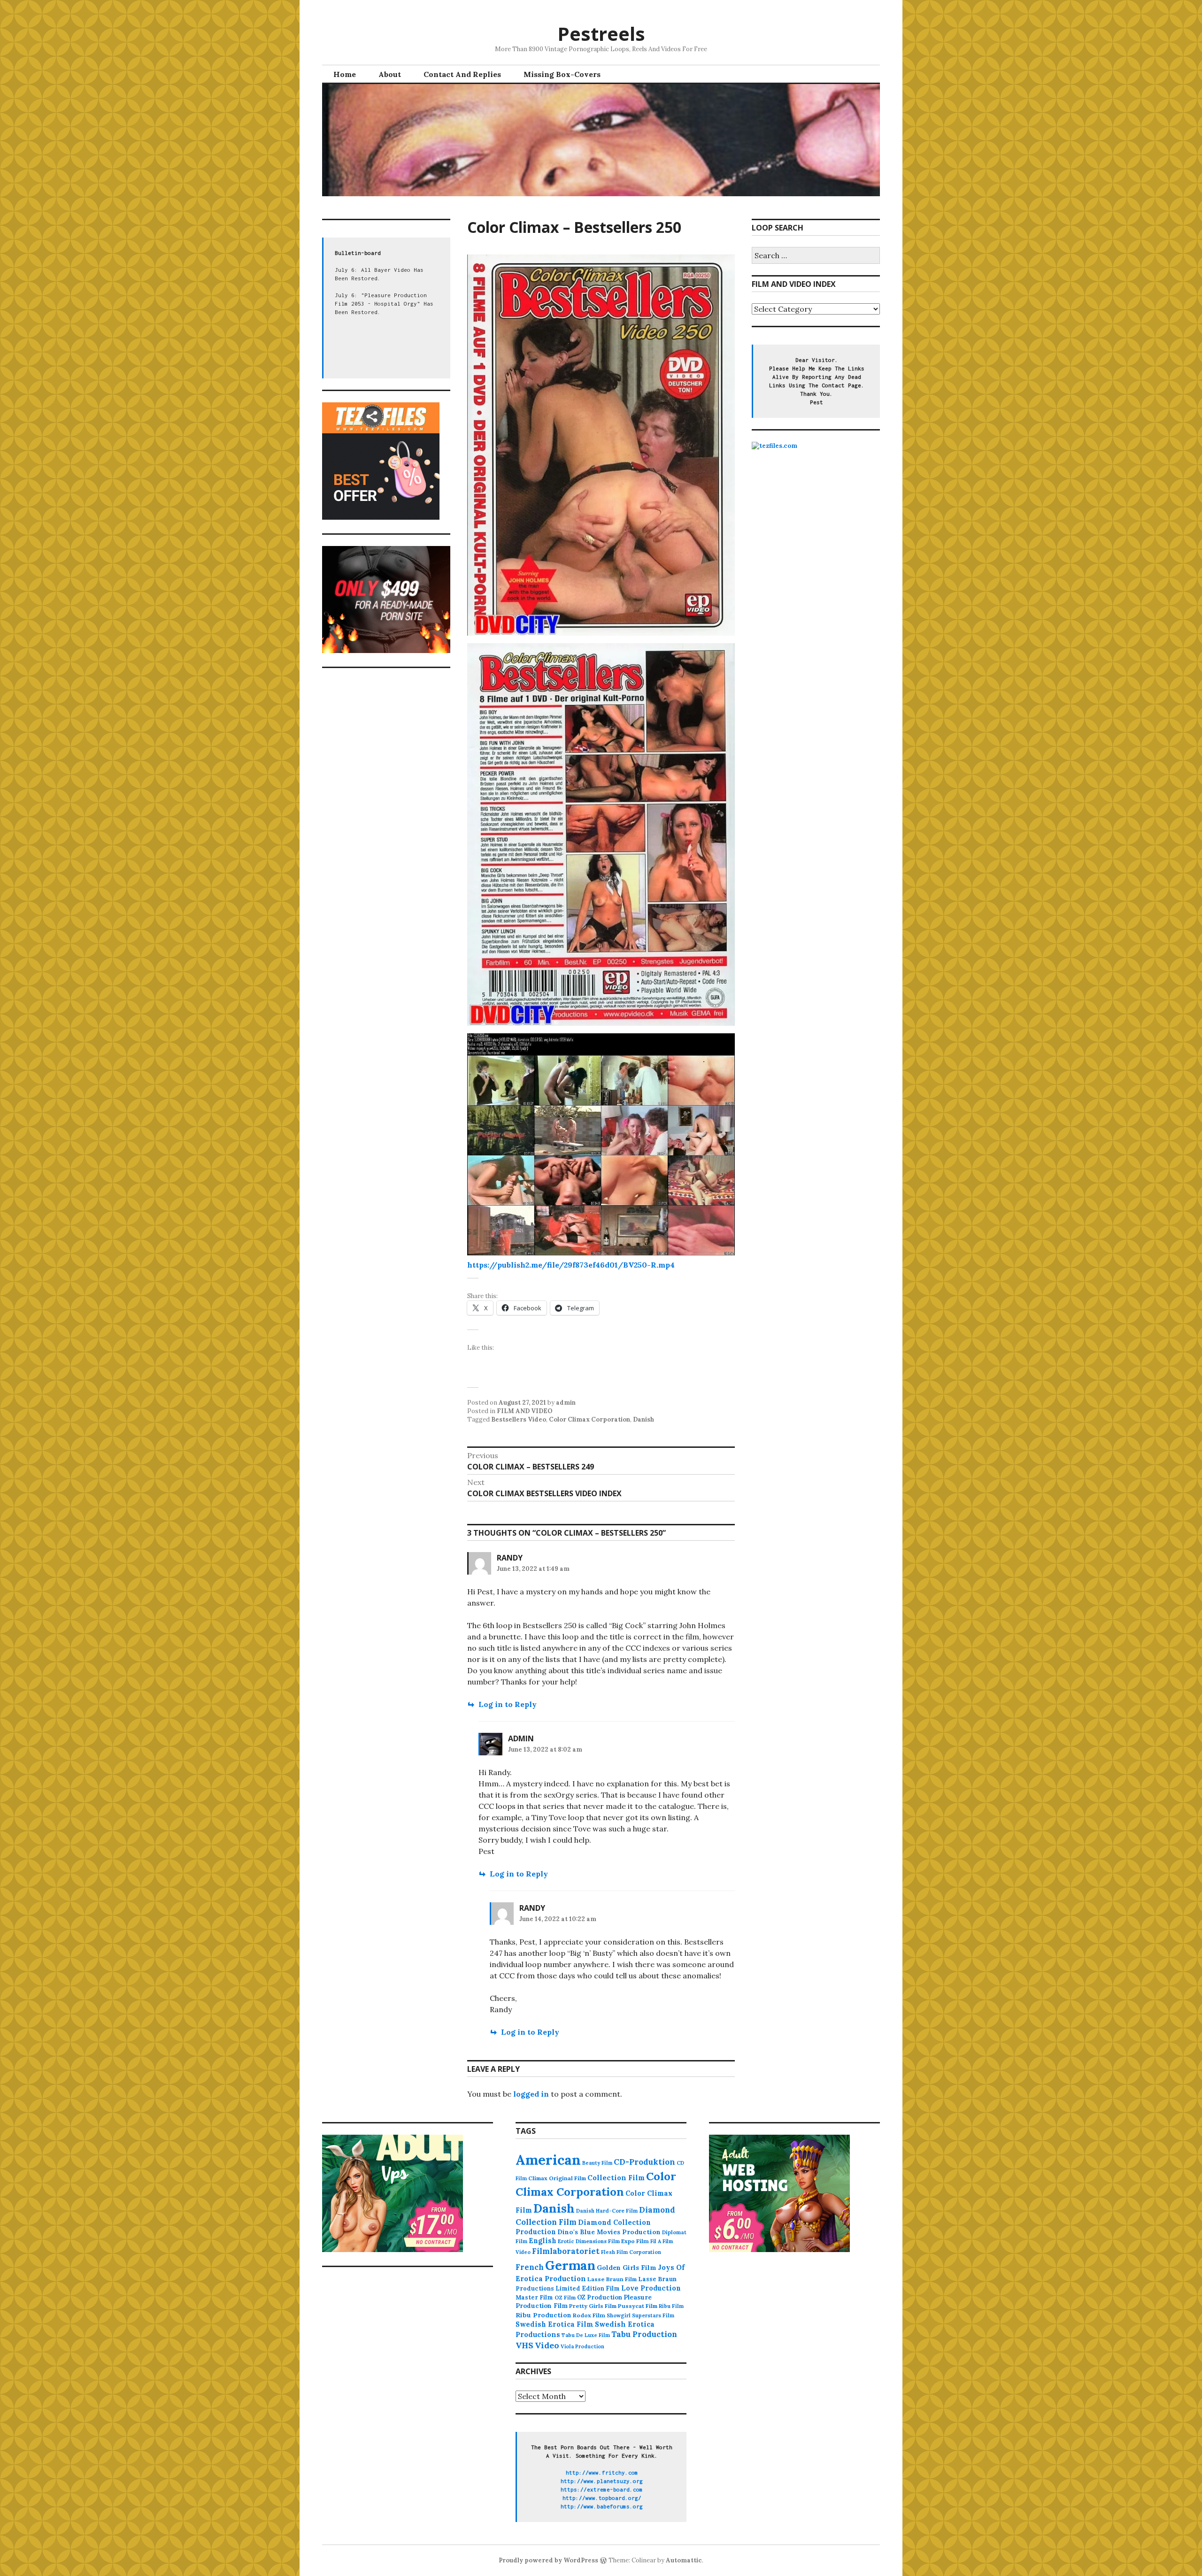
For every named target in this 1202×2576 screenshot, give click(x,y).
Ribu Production (543, 2315)
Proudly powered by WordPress (548, 2560)
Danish (643, 1419)
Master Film (534, 2297)
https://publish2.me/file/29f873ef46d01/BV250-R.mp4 (571, 1265)
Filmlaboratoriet (566, 2251)
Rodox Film (589, 2315)
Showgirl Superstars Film (640, 2315)
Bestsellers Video (519, 1419)
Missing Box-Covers (562, 74)
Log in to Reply (508, 1704)
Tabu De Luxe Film (586, 2335)
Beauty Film (597, 2163)
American (548, 2160)
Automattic (684, 2560)
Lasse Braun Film (612, 2279)
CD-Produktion (644, 2162)
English (543, 2241)
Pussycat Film (638, 2306)
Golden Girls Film (627, 2268)
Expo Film (635, 2241)
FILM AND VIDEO (525, 1411)
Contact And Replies (462, 74)
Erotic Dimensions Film (589, 2241)
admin (566, 1403)
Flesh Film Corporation (631, 2252)
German (570, 2265)
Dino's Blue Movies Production (609, 2232)
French (530, 2267)
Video (547, 2345)
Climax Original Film (557, 2178)
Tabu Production (644, 2334)
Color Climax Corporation (589, 1419)
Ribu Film (671, 2306)
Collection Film (616, 2178)
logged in (531, 2094)
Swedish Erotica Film (555, 2324)
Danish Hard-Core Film (607, 2211)
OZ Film (565, 2297)
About (390, 74)
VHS (524, 2345)
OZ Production (600, 2297)
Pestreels (601, 34)
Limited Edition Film (588, 2288)
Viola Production (582, 2346)
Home (345, 74)
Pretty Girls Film (593, 2306)
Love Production (651, 2288)
